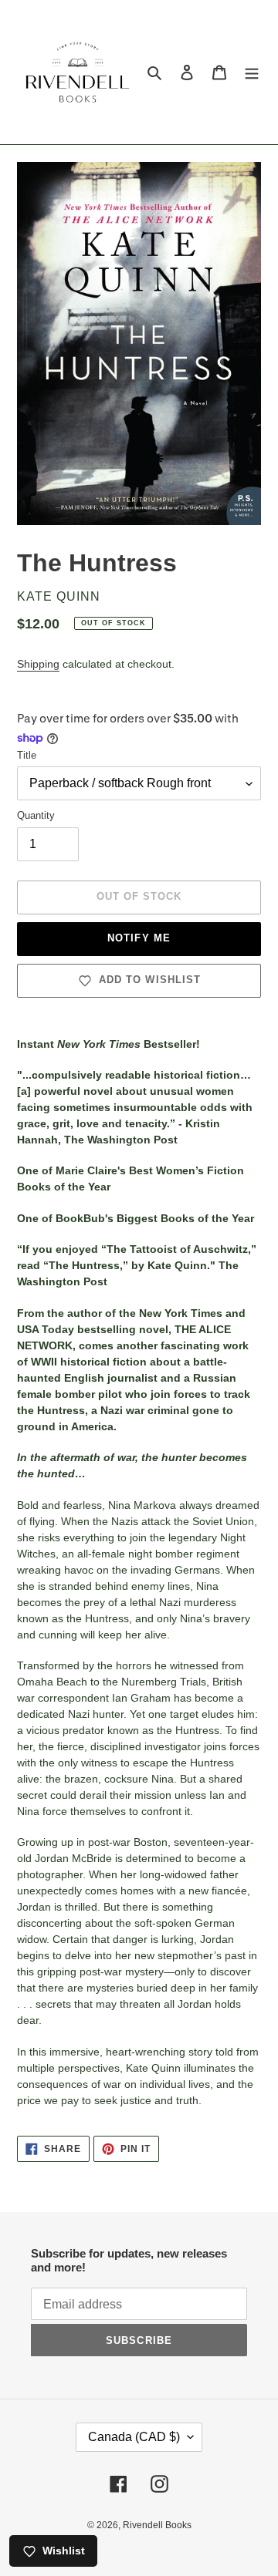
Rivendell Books (157, 2525)
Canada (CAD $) (134, 2437)
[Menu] (252, 72)
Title (27, 755)
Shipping (38, 664)
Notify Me (139, 938)
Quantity (36, 815)
